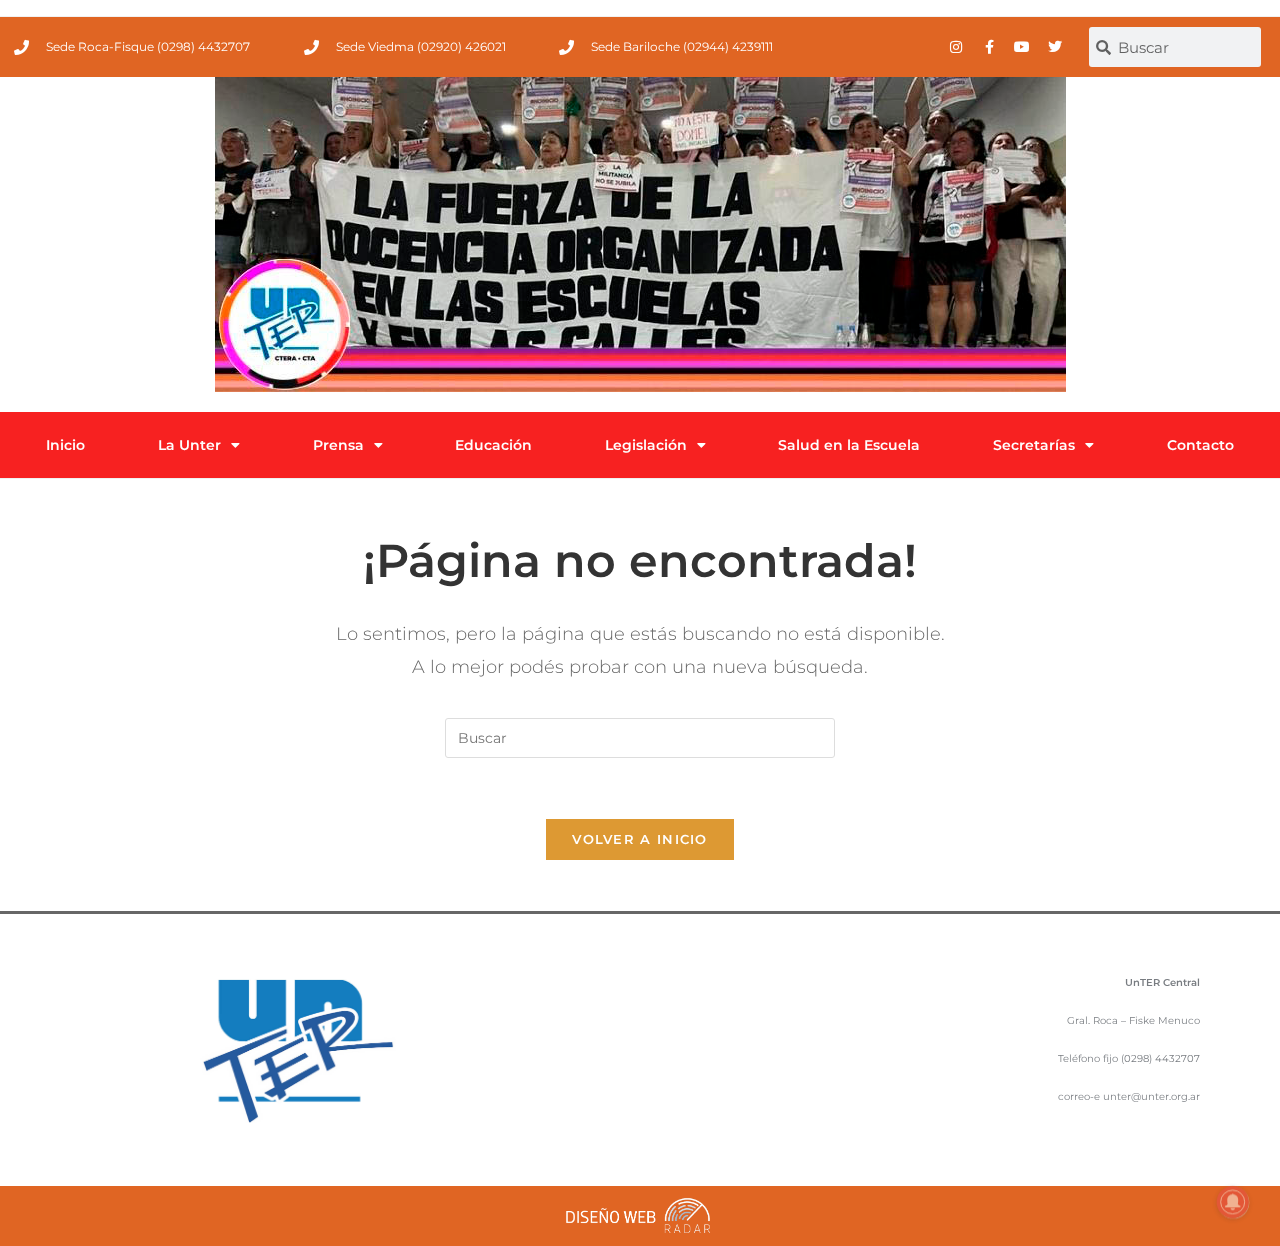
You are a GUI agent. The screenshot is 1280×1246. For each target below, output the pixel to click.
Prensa (338, 445)
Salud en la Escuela (849, 445)
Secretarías (1034, 445)
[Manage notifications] (1233, 1202)
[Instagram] (956, 47)
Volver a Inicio (640, 839)
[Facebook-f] (989, 47)
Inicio (65, 445)
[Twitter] (1055, 47)
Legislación (646, 445)
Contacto (1200, 445)
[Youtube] (1022, 47)
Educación (493, 445)
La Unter (189, 445)
